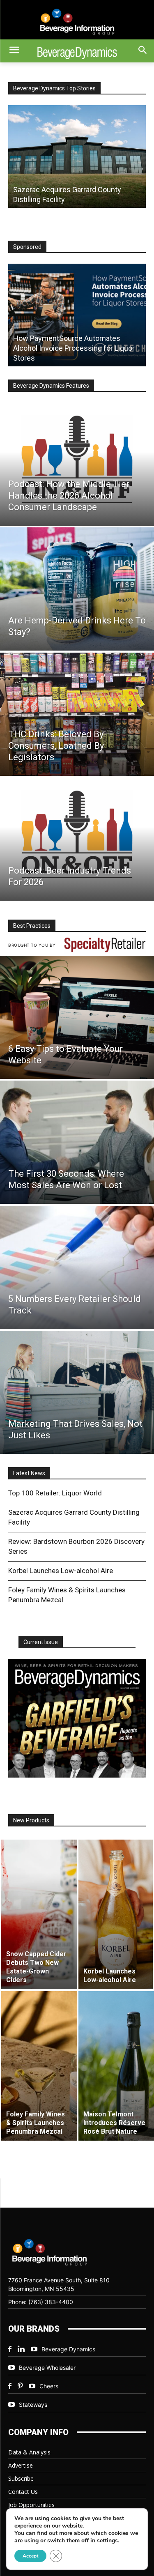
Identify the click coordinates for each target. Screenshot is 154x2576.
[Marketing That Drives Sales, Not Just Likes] (77, 1392)
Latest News (29, 1473)
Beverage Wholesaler (47, 2368)
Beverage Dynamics (68, 2349)
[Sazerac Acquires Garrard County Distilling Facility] (77, 156)
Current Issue (41, 1642)
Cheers (49, 2386)
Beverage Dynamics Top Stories (54, 88)
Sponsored (27, 247)
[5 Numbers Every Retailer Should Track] (77, 1267)
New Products (31, 1820)
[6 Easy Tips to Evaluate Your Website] (77, 1017)
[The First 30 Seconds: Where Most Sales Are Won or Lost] (77, 1142)
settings (107, 2541)
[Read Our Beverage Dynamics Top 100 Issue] (77, 1718)
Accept (30, 2556)
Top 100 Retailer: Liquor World (55, 1493)
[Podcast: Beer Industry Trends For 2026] (77, 839)
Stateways (33, 2405)
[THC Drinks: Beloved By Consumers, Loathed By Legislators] (77, 714)
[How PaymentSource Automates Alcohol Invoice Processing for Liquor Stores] (77, 315)
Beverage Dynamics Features (51, 386)
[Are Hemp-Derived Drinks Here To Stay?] (77, 589)
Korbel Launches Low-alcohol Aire (61, 1571)
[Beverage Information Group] (77, 22)
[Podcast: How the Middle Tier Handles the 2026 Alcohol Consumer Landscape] (77, 464)
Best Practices (32, 926)
